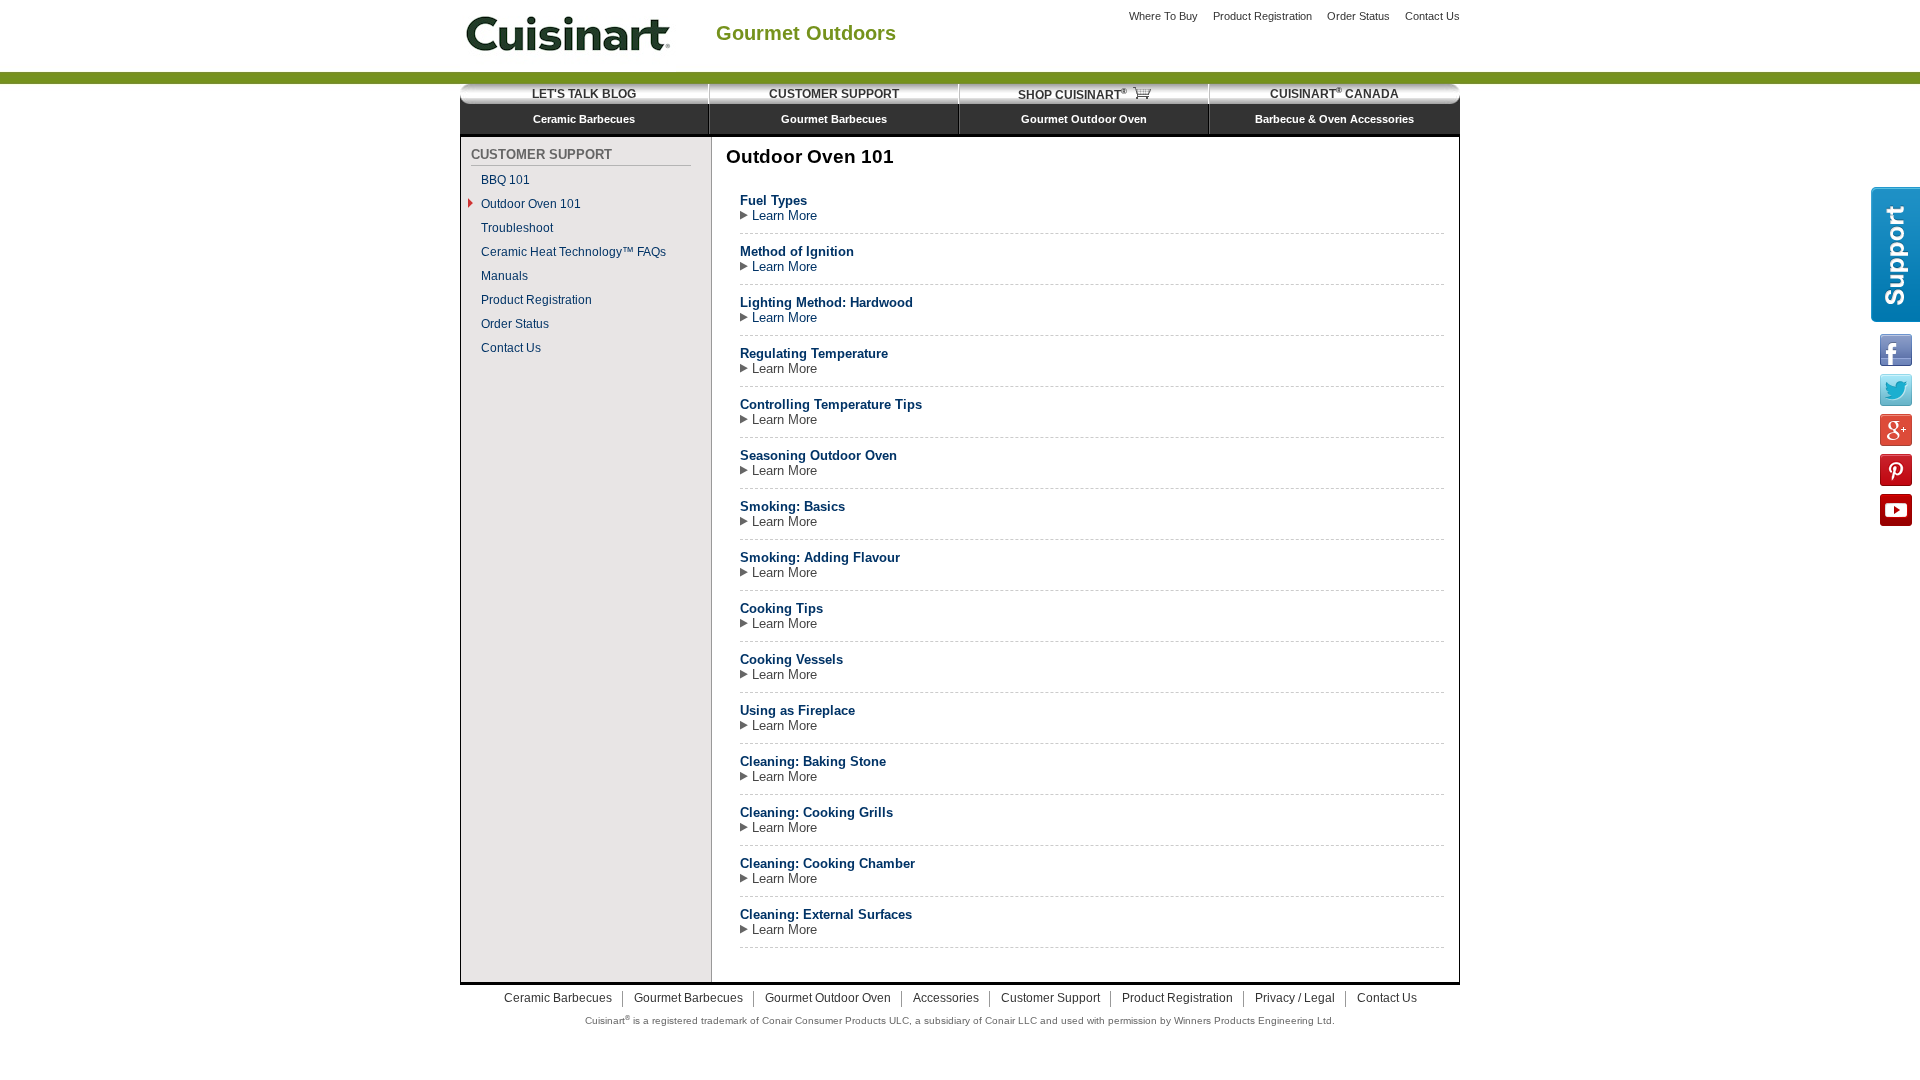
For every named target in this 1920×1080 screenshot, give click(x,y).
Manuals (504, 276)
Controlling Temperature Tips (831, 404)
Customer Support (834, 94)
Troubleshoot (517, 228)
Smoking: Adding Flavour (820, 557)
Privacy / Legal (1295, 998)
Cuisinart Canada (1334, 94)
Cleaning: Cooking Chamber (827, 863)
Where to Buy (1163, 16)
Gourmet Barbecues (834, 119)
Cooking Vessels (791, 659)
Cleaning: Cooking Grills (816, 812)
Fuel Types (773, 200)
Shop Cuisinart (1072, 95)
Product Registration (1262, 16)
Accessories (946, 998)
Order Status (1358, 16)
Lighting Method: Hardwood (826, 302)
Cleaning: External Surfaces (826, 914)
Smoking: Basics (792, 506)
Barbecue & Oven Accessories (1334, 119)
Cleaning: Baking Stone (813, 761)
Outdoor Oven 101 (531, 204)
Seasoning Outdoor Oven (818, 455)
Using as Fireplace (797, 710)
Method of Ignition (797, 251)
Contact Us (1432, 16)
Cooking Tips (781, 608)
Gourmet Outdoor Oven (1084, 119)
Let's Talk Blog (584, 94)
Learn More (782, 215)
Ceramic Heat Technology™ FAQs (573, 252)
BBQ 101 (505, 180)
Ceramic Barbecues (584, 119)
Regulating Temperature (814, 353)
